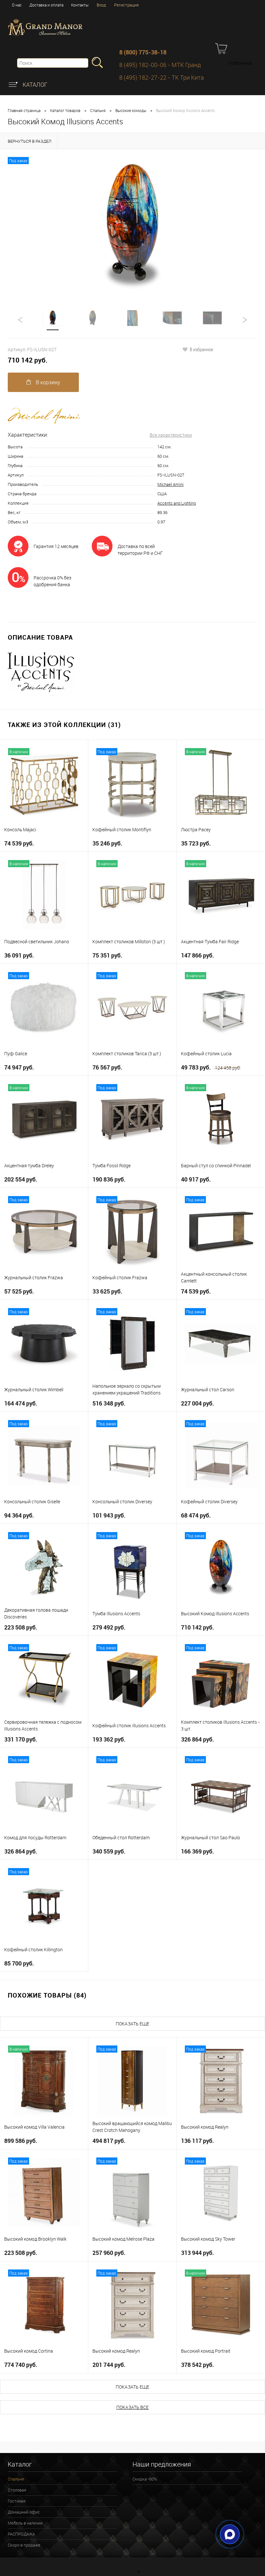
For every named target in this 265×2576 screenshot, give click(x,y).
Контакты (80, 5)
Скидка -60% (145, 2479)
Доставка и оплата (46, 5)
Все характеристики (171, 435)
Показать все (132, 2407)
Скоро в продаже (24, 2545)
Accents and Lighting (177, 503)
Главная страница (24, 110)
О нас (17, 5)
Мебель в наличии (25, 2523)
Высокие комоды (131, 110)
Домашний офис (24, 2512)
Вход (101, 5)
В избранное (201, 349)
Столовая (17, 2490)
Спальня (98, 110)
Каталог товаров (65, 110)
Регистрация (126, 5)
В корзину (47, 382)
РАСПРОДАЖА (21, 2534)
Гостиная (17, 2501)
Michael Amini (170, 484)
